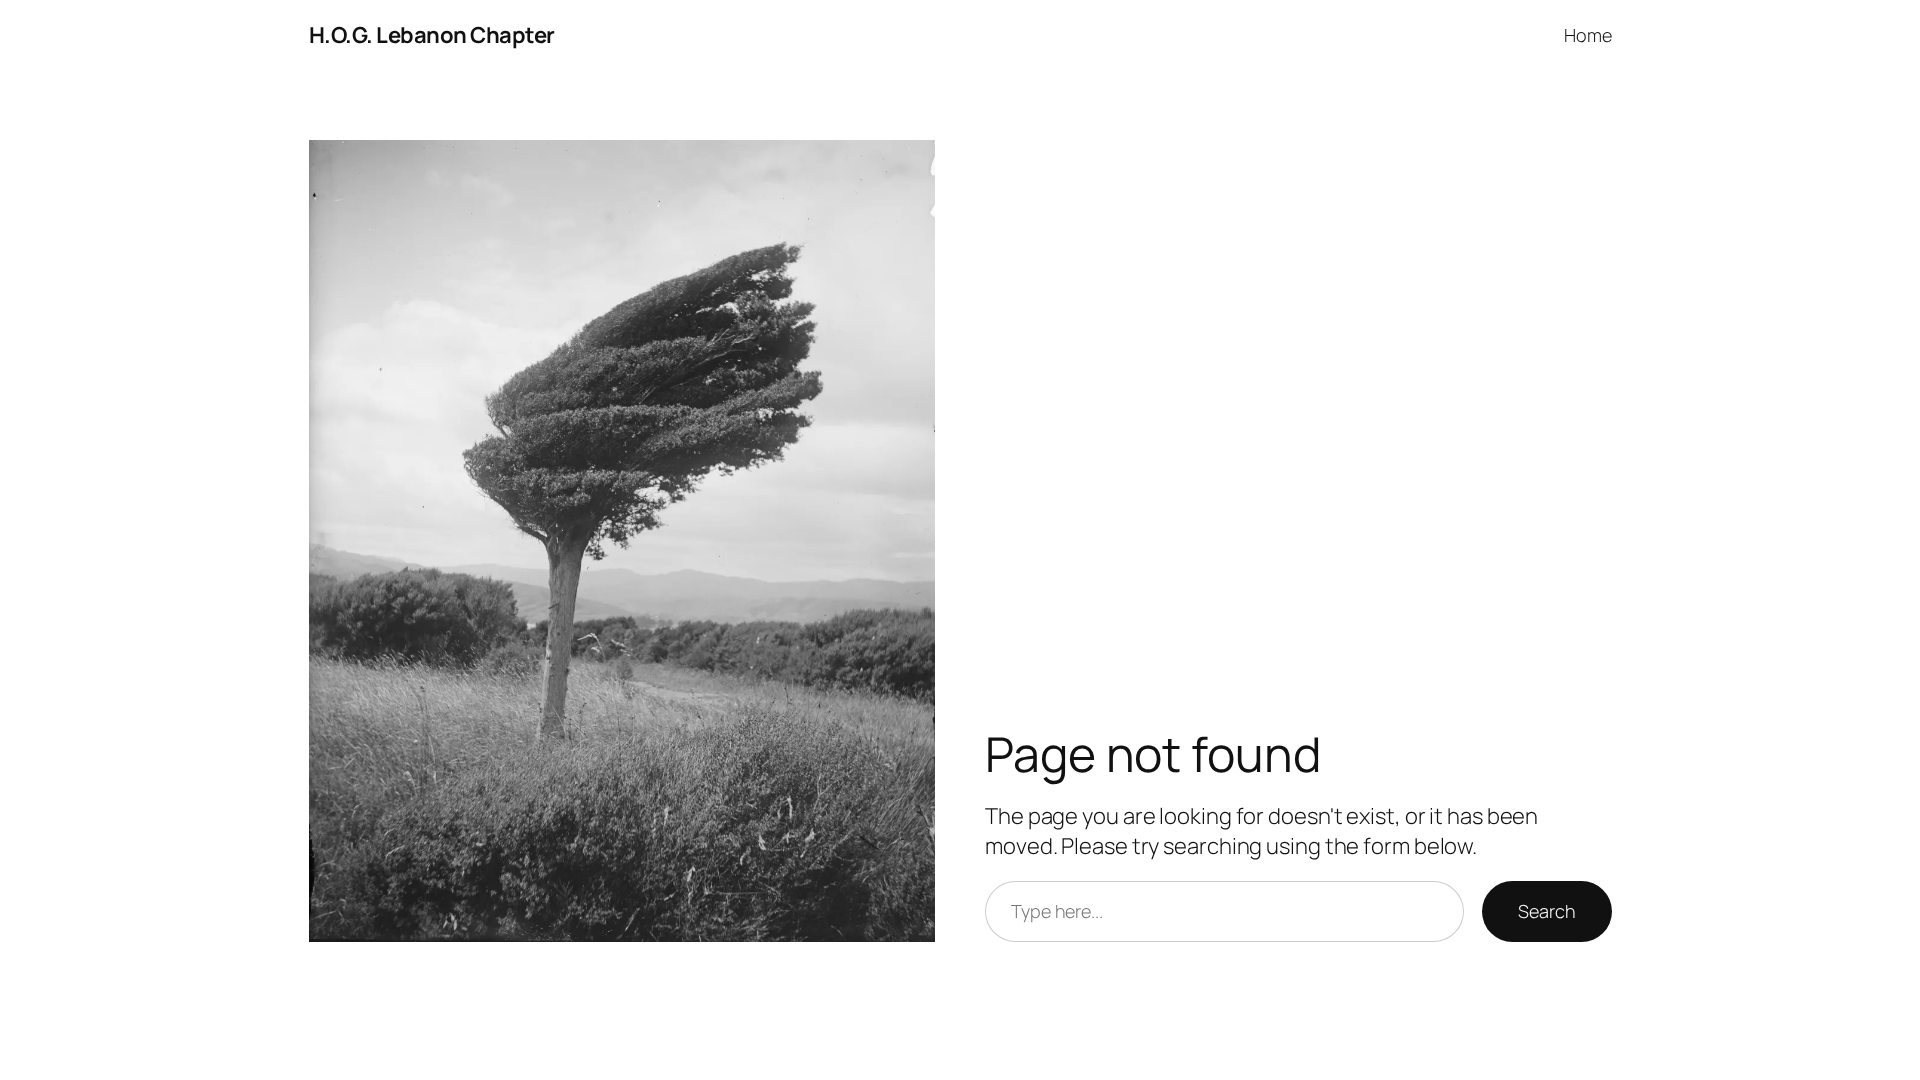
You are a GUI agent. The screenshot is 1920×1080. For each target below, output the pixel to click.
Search (1546, 911)
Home (1588, 35)
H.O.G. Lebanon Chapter (432, 35)
